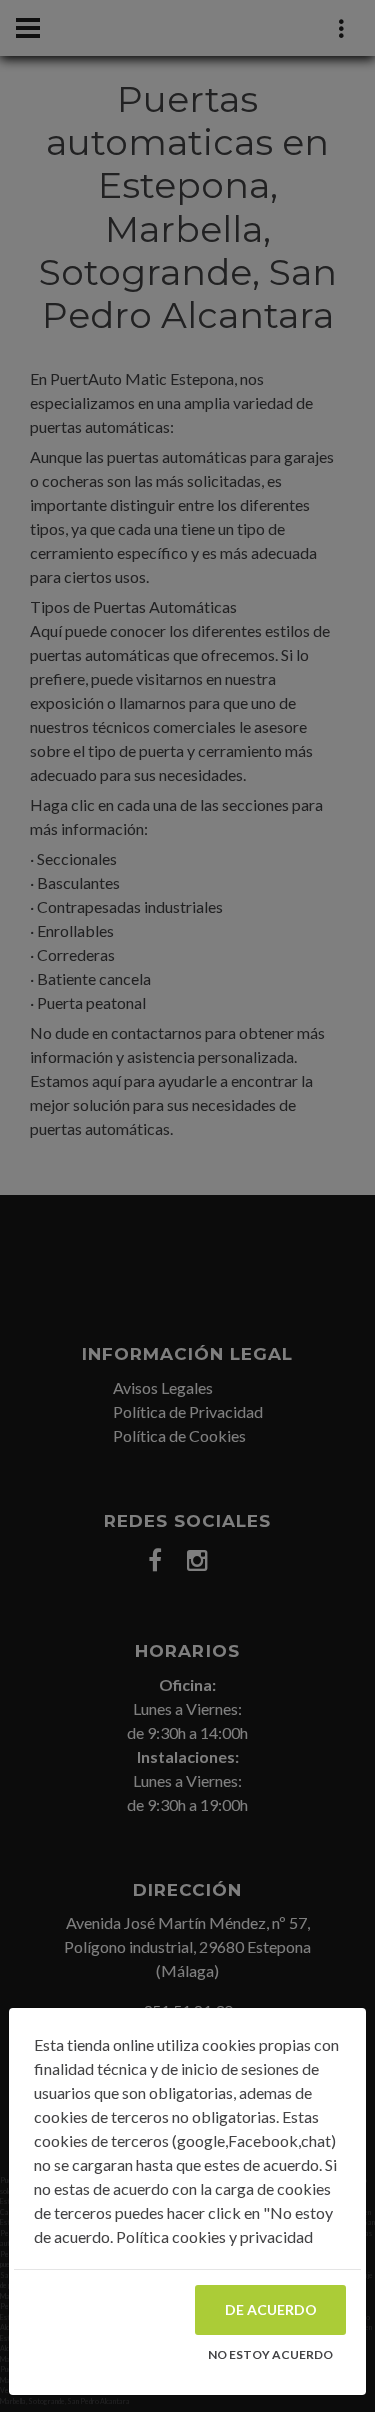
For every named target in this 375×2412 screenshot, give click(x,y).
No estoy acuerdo (270, 2354)
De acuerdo (271, 2309)
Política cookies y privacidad (214, 2236)
